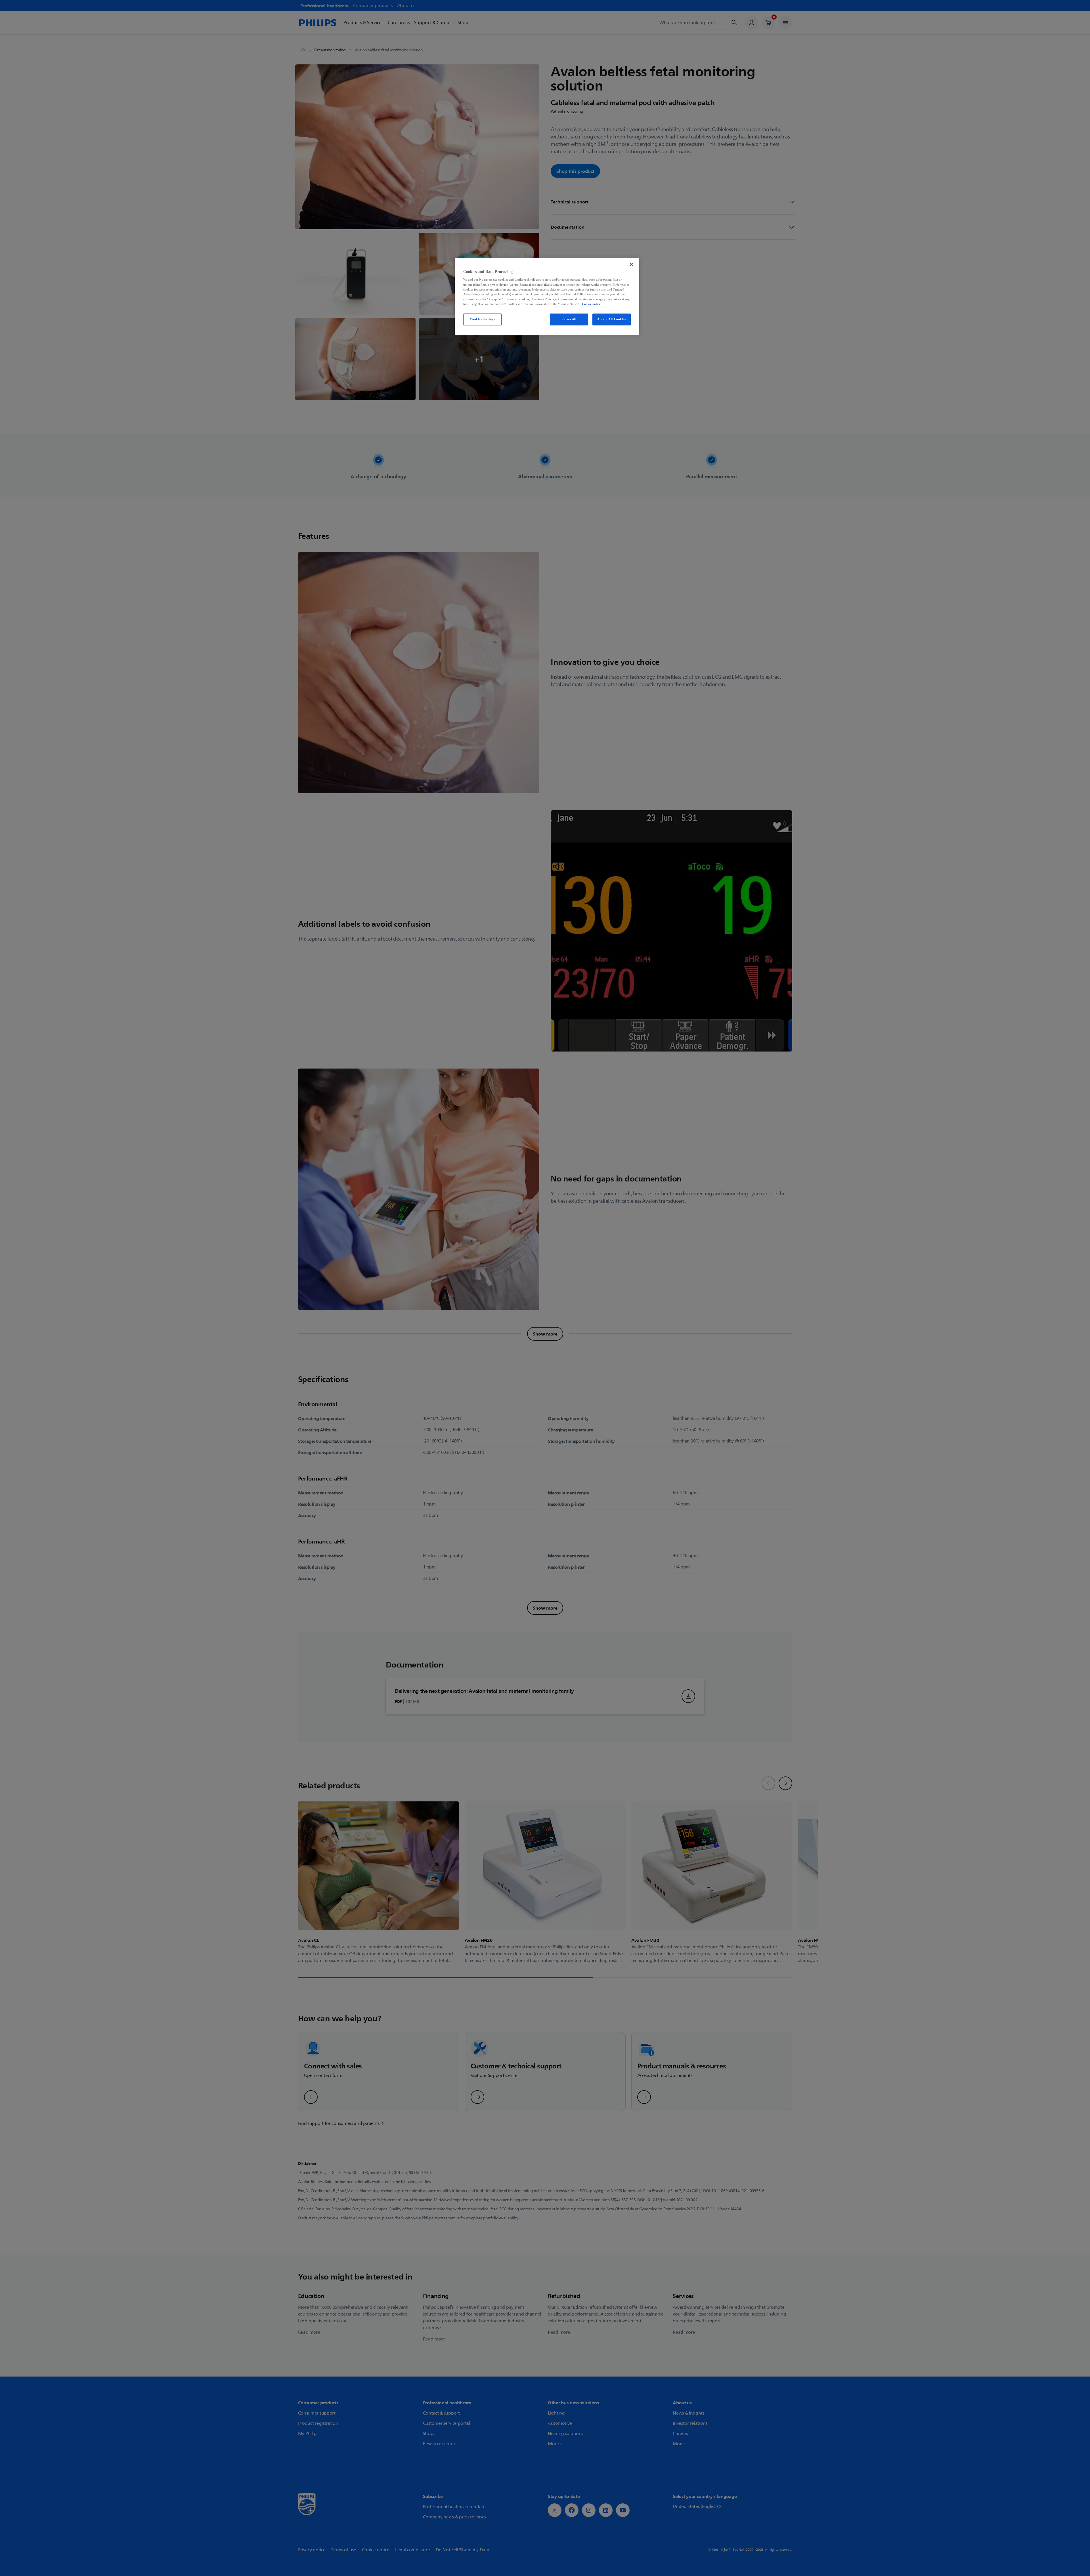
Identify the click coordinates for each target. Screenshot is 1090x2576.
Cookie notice (591, 304)
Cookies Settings (482, 319)
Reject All (569, 319)
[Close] (631, 264)
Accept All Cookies (611, 319)
